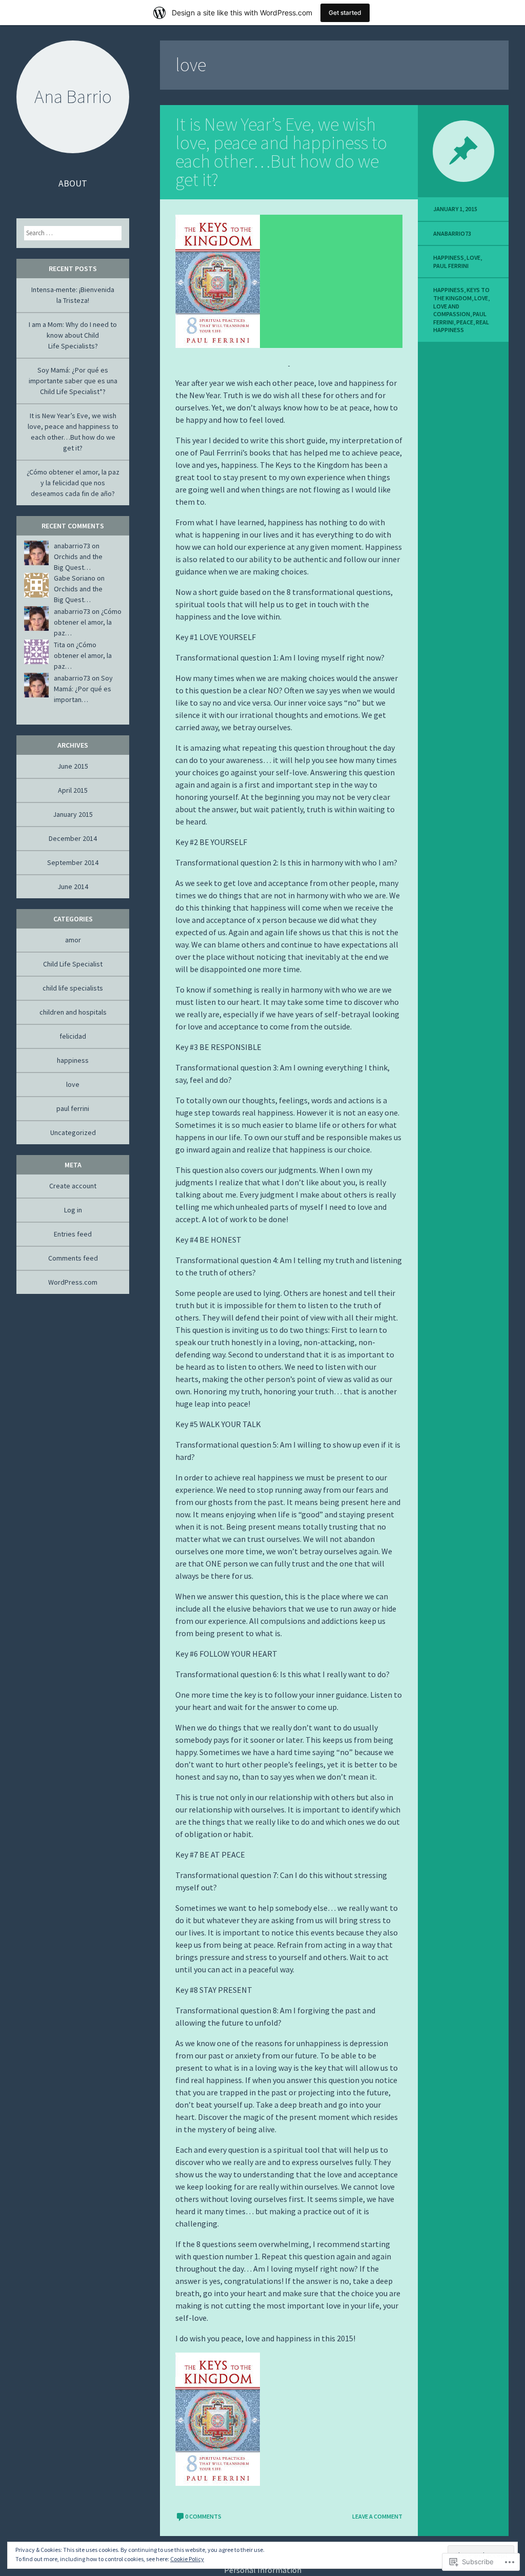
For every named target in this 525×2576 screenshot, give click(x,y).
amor (73, 940)
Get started (345, 13)
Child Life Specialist (73, 964)
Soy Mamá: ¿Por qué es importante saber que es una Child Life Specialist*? (73, 381)
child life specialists (73, 988)
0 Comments (203, 2516)
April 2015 (73, 790)
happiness (449, 257)
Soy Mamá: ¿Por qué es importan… (83, 689)
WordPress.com (73, 1282)
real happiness (461, 326)
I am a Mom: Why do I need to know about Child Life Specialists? (73, 335)
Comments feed (73, 1258)
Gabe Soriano (75, 578)
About (73, 183)
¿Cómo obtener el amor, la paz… (88, 622)
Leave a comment (377, 2516)
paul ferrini (451, 266)
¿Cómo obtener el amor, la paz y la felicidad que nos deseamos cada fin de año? (73, 483)
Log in (73, 1210)
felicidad (73, 1036)
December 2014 (73, 838)
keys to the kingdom (461, 294)
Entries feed (73, 1234)
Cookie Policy (187, 2559)
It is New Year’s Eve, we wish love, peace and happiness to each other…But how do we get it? (281, 152)
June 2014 (73, 887)
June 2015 (73, 766)
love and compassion (452, 310)
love (473, 257)
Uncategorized (73, 1132)
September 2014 (73, 862)
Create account (73, 1186)
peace (465, 322)
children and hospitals (73, 1012)
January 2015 (73, 814)
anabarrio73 (452, 233)
